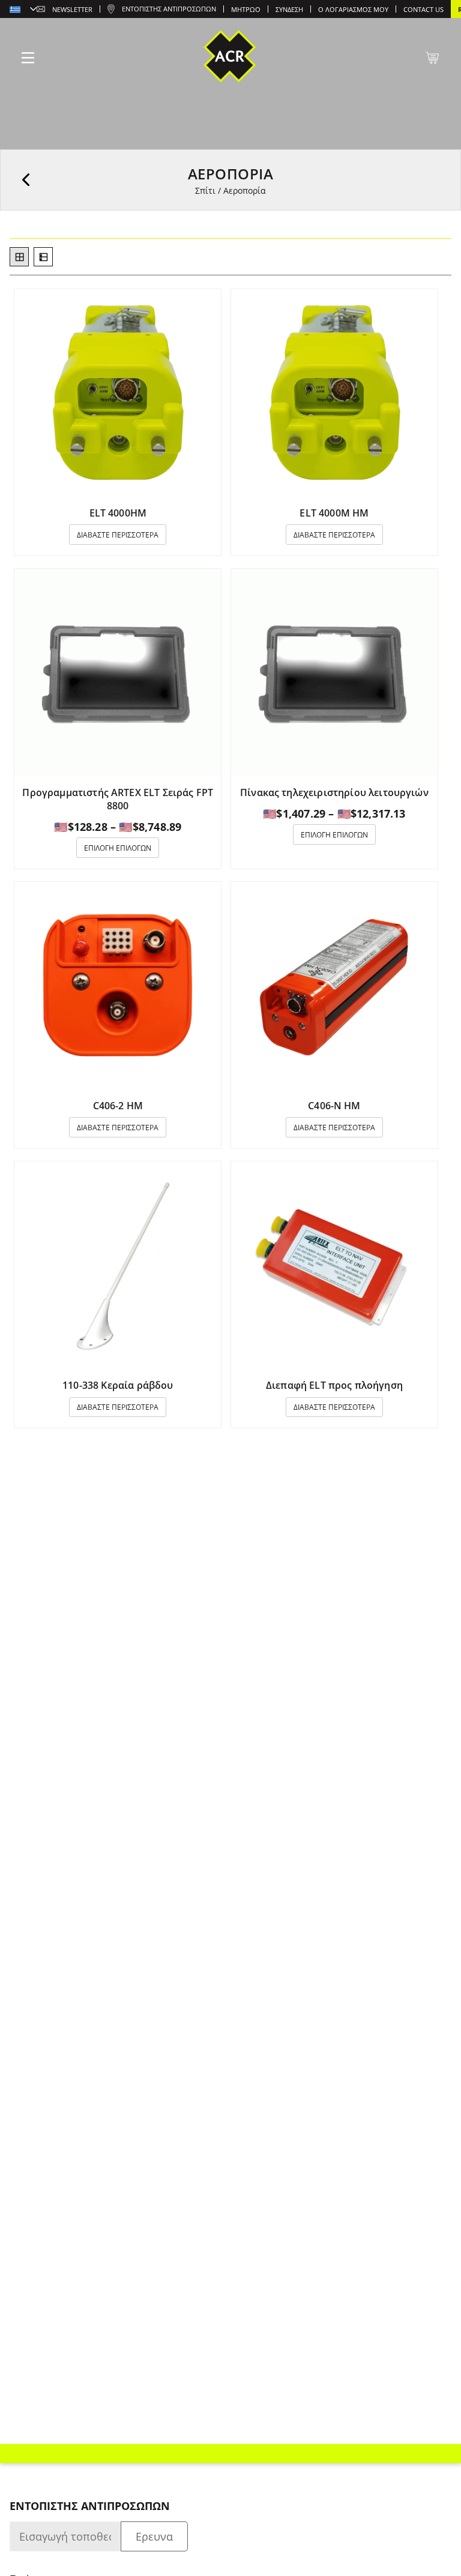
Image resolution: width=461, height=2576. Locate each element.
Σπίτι (205, 190)
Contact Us (423, 9)
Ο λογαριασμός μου (353, 9)
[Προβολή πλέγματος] (19, 257)
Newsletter (72, 9)
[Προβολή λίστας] (43, 257)
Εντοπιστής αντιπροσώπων (169, 9)
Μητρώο (246, 9)
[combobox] (23, 10)
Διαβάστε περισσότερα (118, 535)
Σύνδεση (289, 9)
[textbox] (23, 10)
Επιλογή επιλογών (118, 848)
